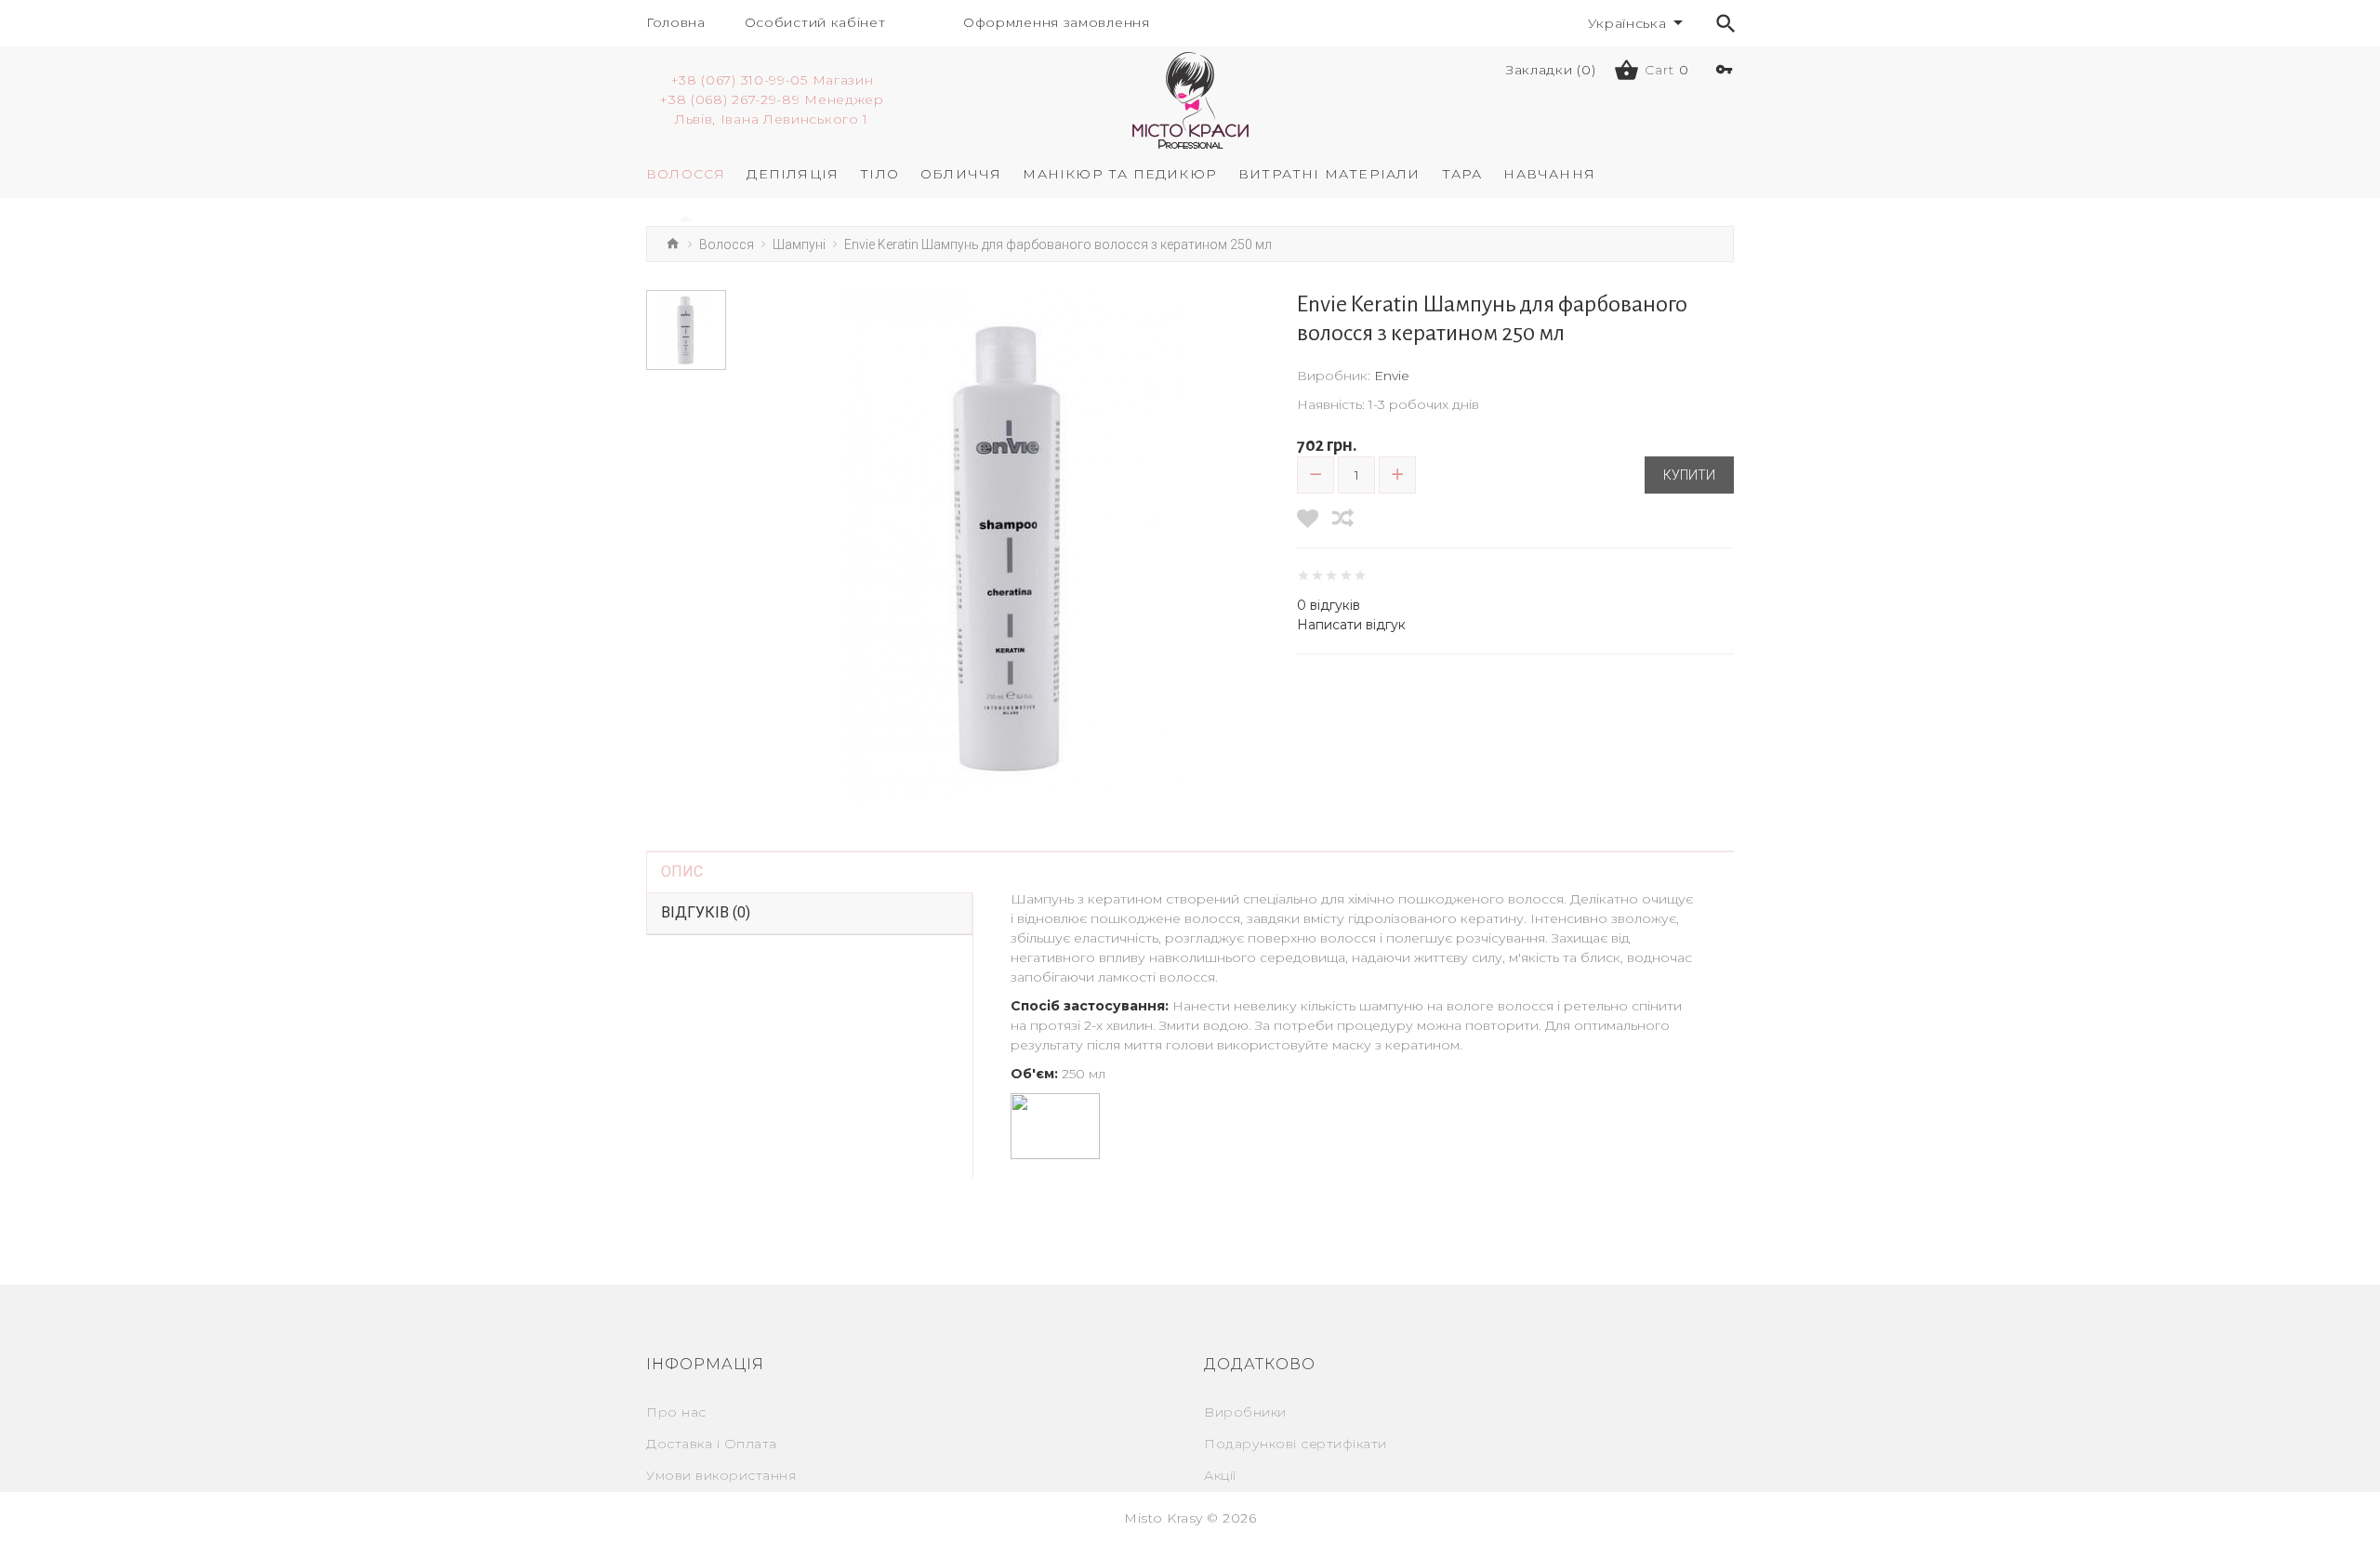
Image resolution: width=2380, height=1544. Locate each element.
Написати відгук (1351, 625)
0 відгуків (1329, 605)
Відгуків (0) (706, 912)
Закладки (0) (1551, 70)
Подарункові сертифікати (1296, 1444)
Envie (1392, 376)
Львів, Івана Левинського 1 (772, 119)
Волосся (727, 244)
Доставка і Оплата (712, 1444)
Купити (1689, 475)
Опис (682, 871)
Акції (1220, 1475)
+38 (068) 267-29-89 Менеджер (772, 99)
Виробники (1245, 1412)
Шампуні (799, 244)
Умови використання (721, 1475)
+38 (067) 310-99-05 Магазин (772, 80)
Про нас (676, 1412)
